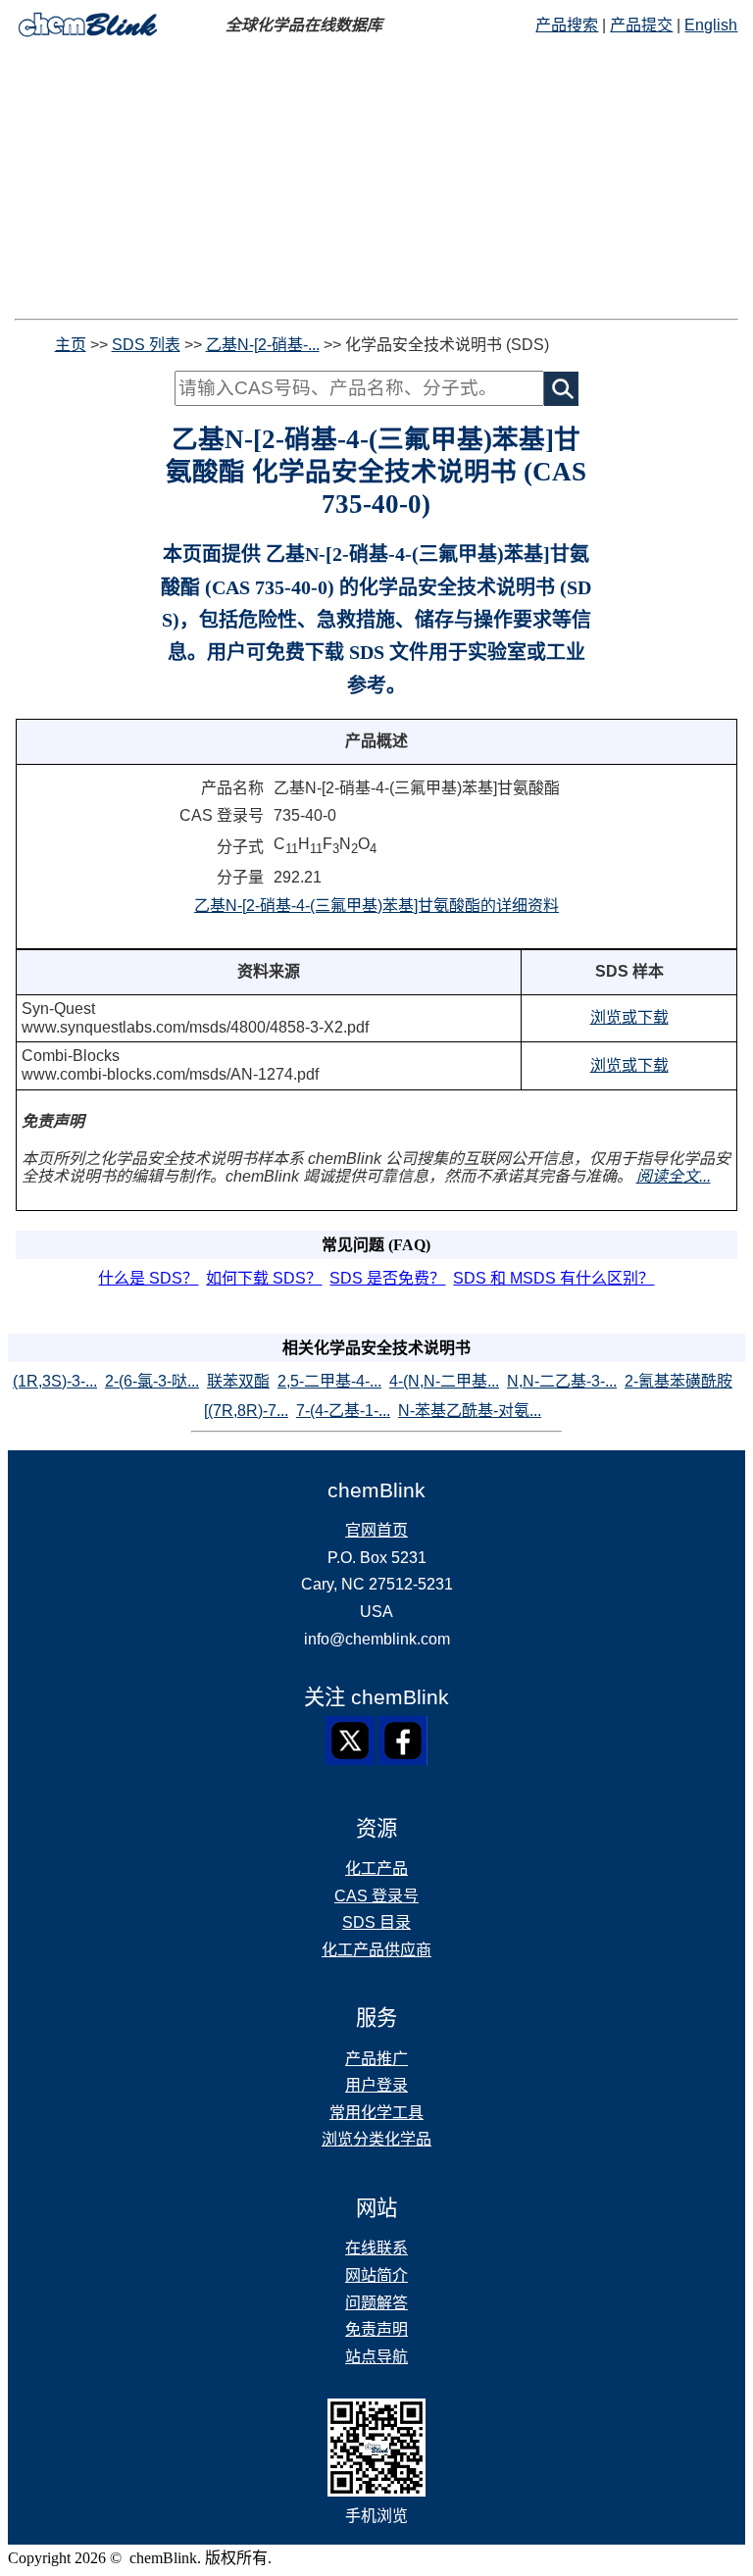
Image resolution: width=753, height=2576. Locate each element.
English (711, 25)
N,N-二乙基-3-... (562, 1381)
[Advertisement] (376, 181)
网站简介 (376, 2275)
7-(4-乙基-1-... (343, 1411)
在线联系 (376, 2248)
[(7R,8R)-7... (246, 1411)
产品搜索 (567, 25)
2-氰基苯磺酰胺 (678, 1381)
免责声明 (376, 2329)
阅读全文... (674, 1176)
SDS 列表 (146, 345)
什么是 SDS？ (148, 1278)
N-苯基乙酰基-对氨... (470, 1411)
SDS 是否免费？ (387, 1278)
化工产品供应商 (376, 1950)
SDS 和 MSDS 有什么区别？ (553, 1278)
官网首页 (376, 1530)
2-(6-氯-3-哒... (152, 1381)
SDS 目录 (376, 1922)
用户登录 (376, 2085)
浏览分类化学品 (376, 2139)
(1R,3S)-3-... (55, 1381)
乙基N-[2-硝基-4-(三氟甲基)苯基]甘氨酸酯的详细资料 (376, 906)
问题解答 (376, 2303)
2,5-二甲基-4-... (329, 1381)
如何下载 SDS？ (264, 1278)
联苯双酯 (238, 1381)
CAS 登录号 (376, 1896)
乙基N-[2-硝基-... (263, 345)
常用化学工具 (376, 2113)
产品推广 (376, 2059)
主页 (71, 345)
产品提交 (641, 25)
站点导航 (376, 2357)
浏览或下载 (629, 1017)
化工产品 (376, 1869)
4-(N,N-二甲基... (444, 1381)
